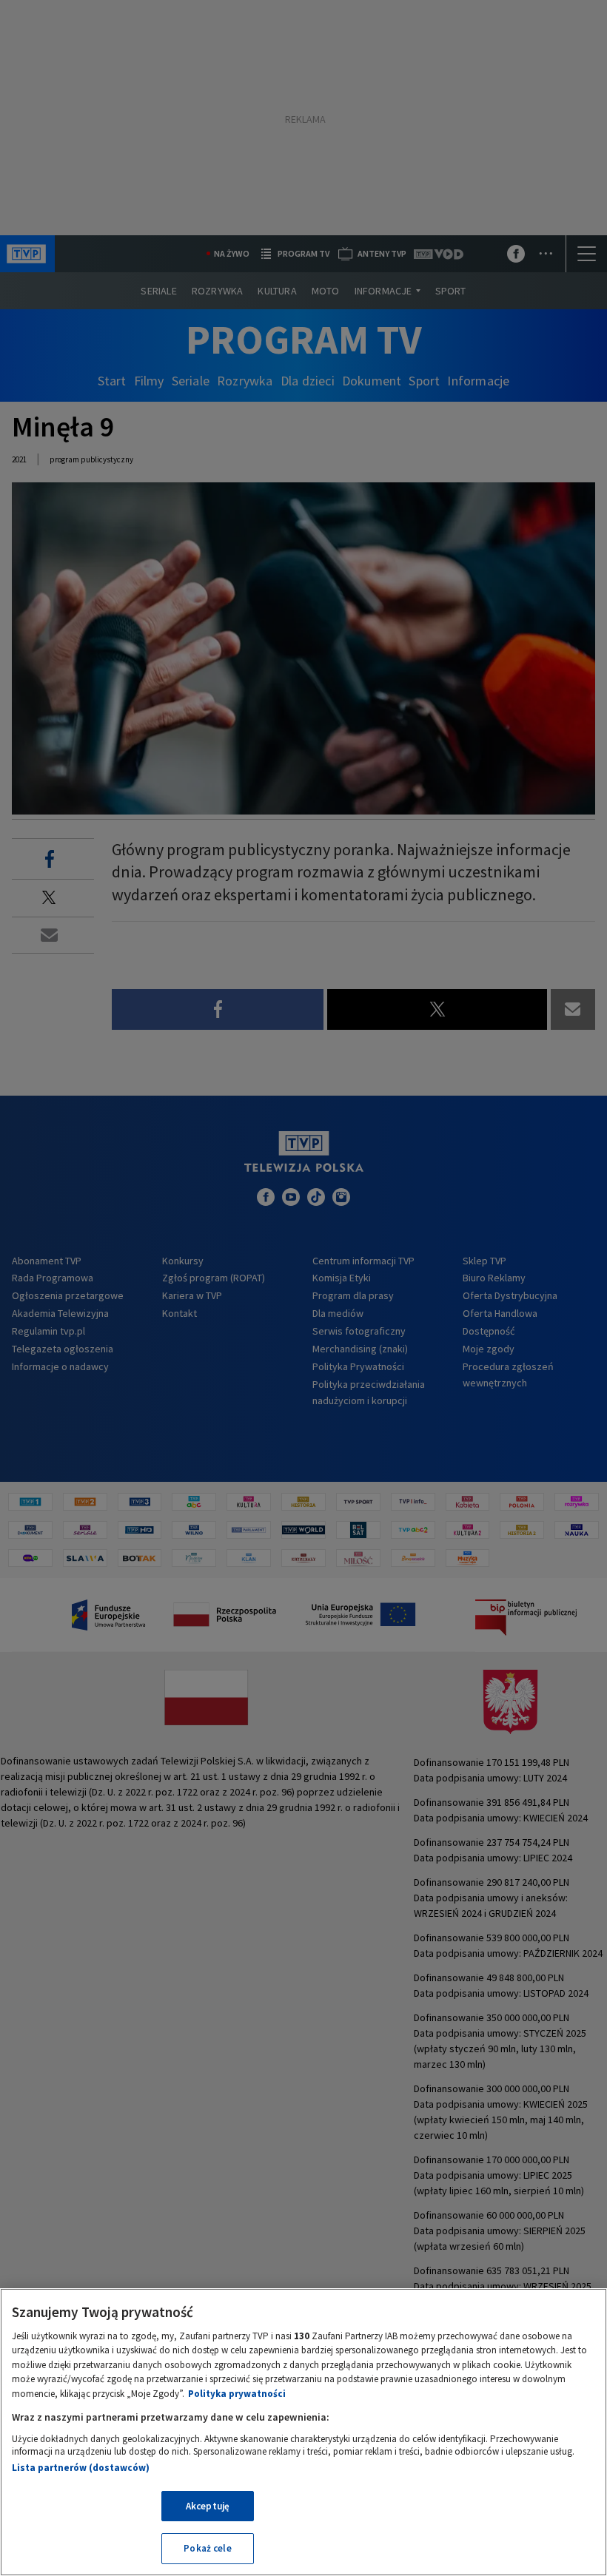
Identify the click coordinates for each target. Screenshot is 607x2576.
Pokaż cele (207, 2548)
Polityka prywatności (237, 2394)
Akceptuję (208, 2506)
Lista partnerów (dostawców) (81, 2468)
